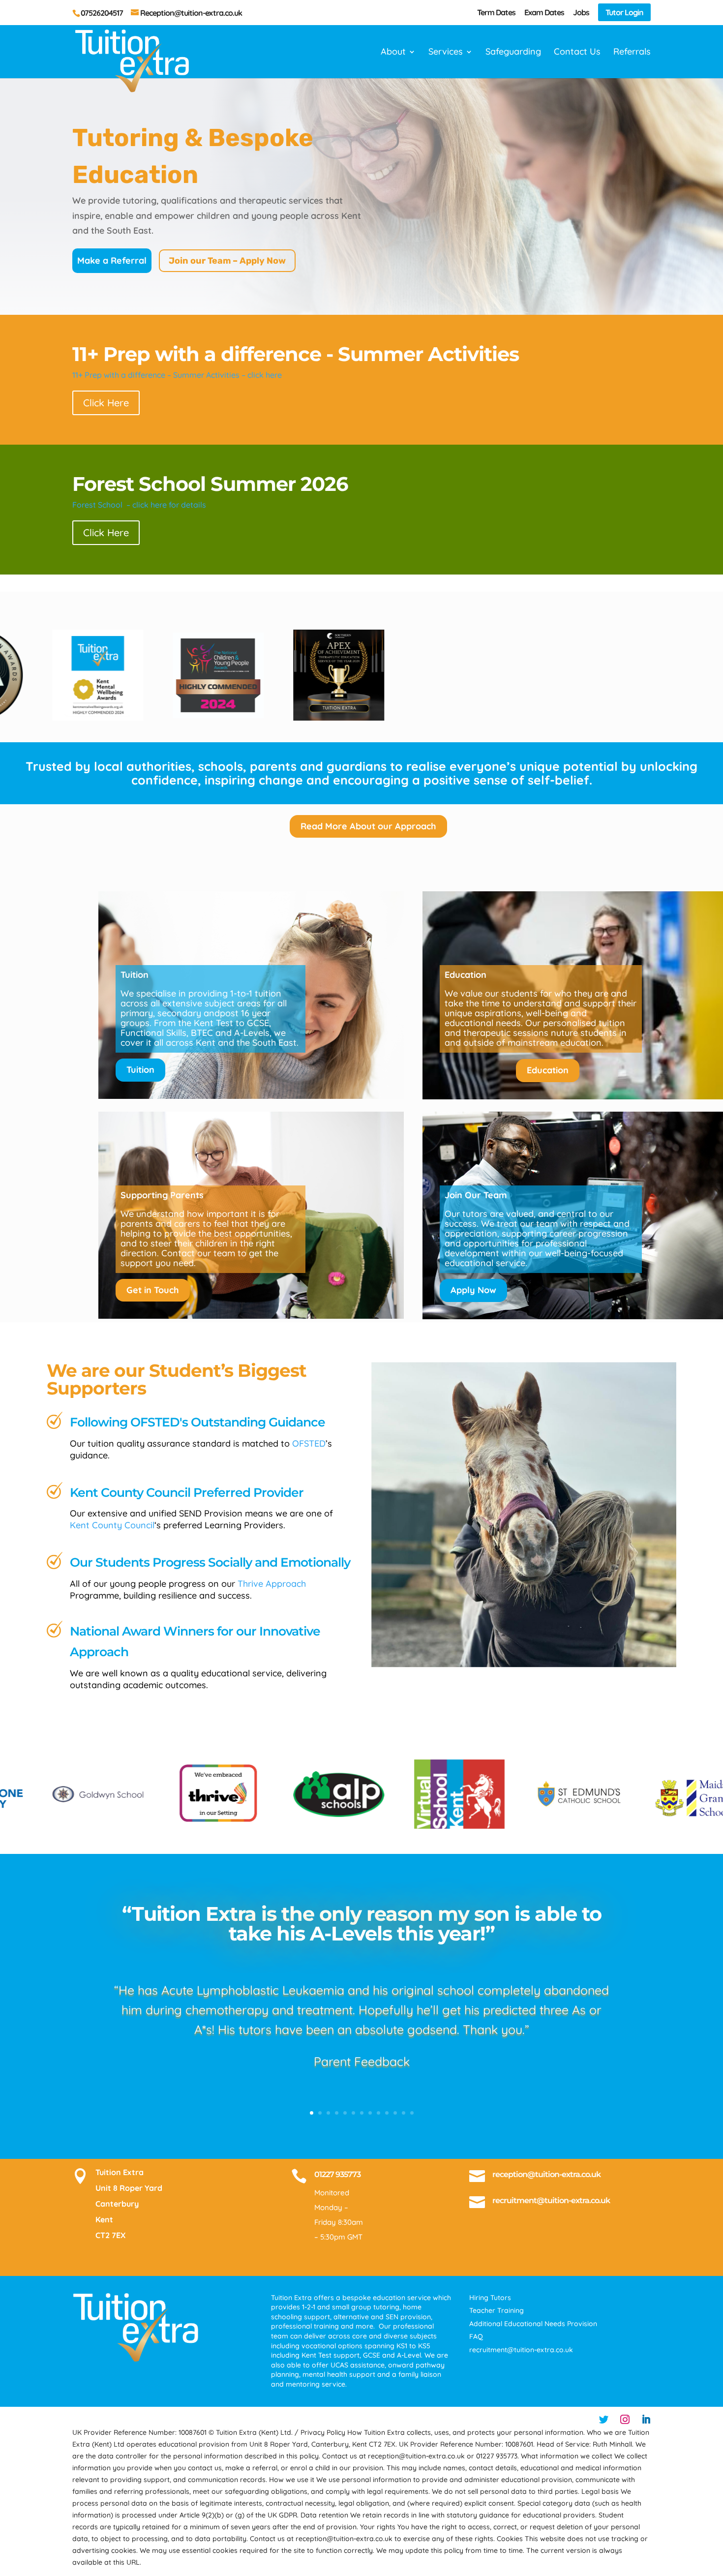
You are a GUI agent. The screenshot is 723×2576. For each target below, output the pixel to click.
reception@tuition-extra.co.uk (546, 2174)
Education (548, 1070)
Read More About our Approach (368, 826)
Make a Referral (112, 260)
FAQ (476, 2336)
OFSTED (309, 1443)
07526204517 (102, 13)
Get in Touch (153, 1290)
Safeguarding (513, 53)
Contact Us (577, 53)
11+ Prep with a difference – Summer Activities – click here (177, 375)
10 (387, 2113)
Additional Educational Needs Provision (533, 2324)
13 (412, 2113)
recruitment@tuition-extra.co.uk (551, 2200)
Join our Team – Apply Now (227, 261)
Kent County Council (112, 1525)
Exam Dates (544, 13)
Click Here (106, 403)
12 (404, 2113)
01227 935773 (337, 2174)
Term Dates (496, 13)
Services (446, 53)
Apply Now (473, 1290)
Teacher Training (497, 2310)
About (393, 53)
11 (395, 2113)
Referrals (632, 53)
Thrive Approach (272, 1584)
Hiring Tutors (490, 2298)
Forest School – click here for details (139, 505)
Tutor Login (624, 12)
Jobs (581, 13)
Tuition (140, 1070)
